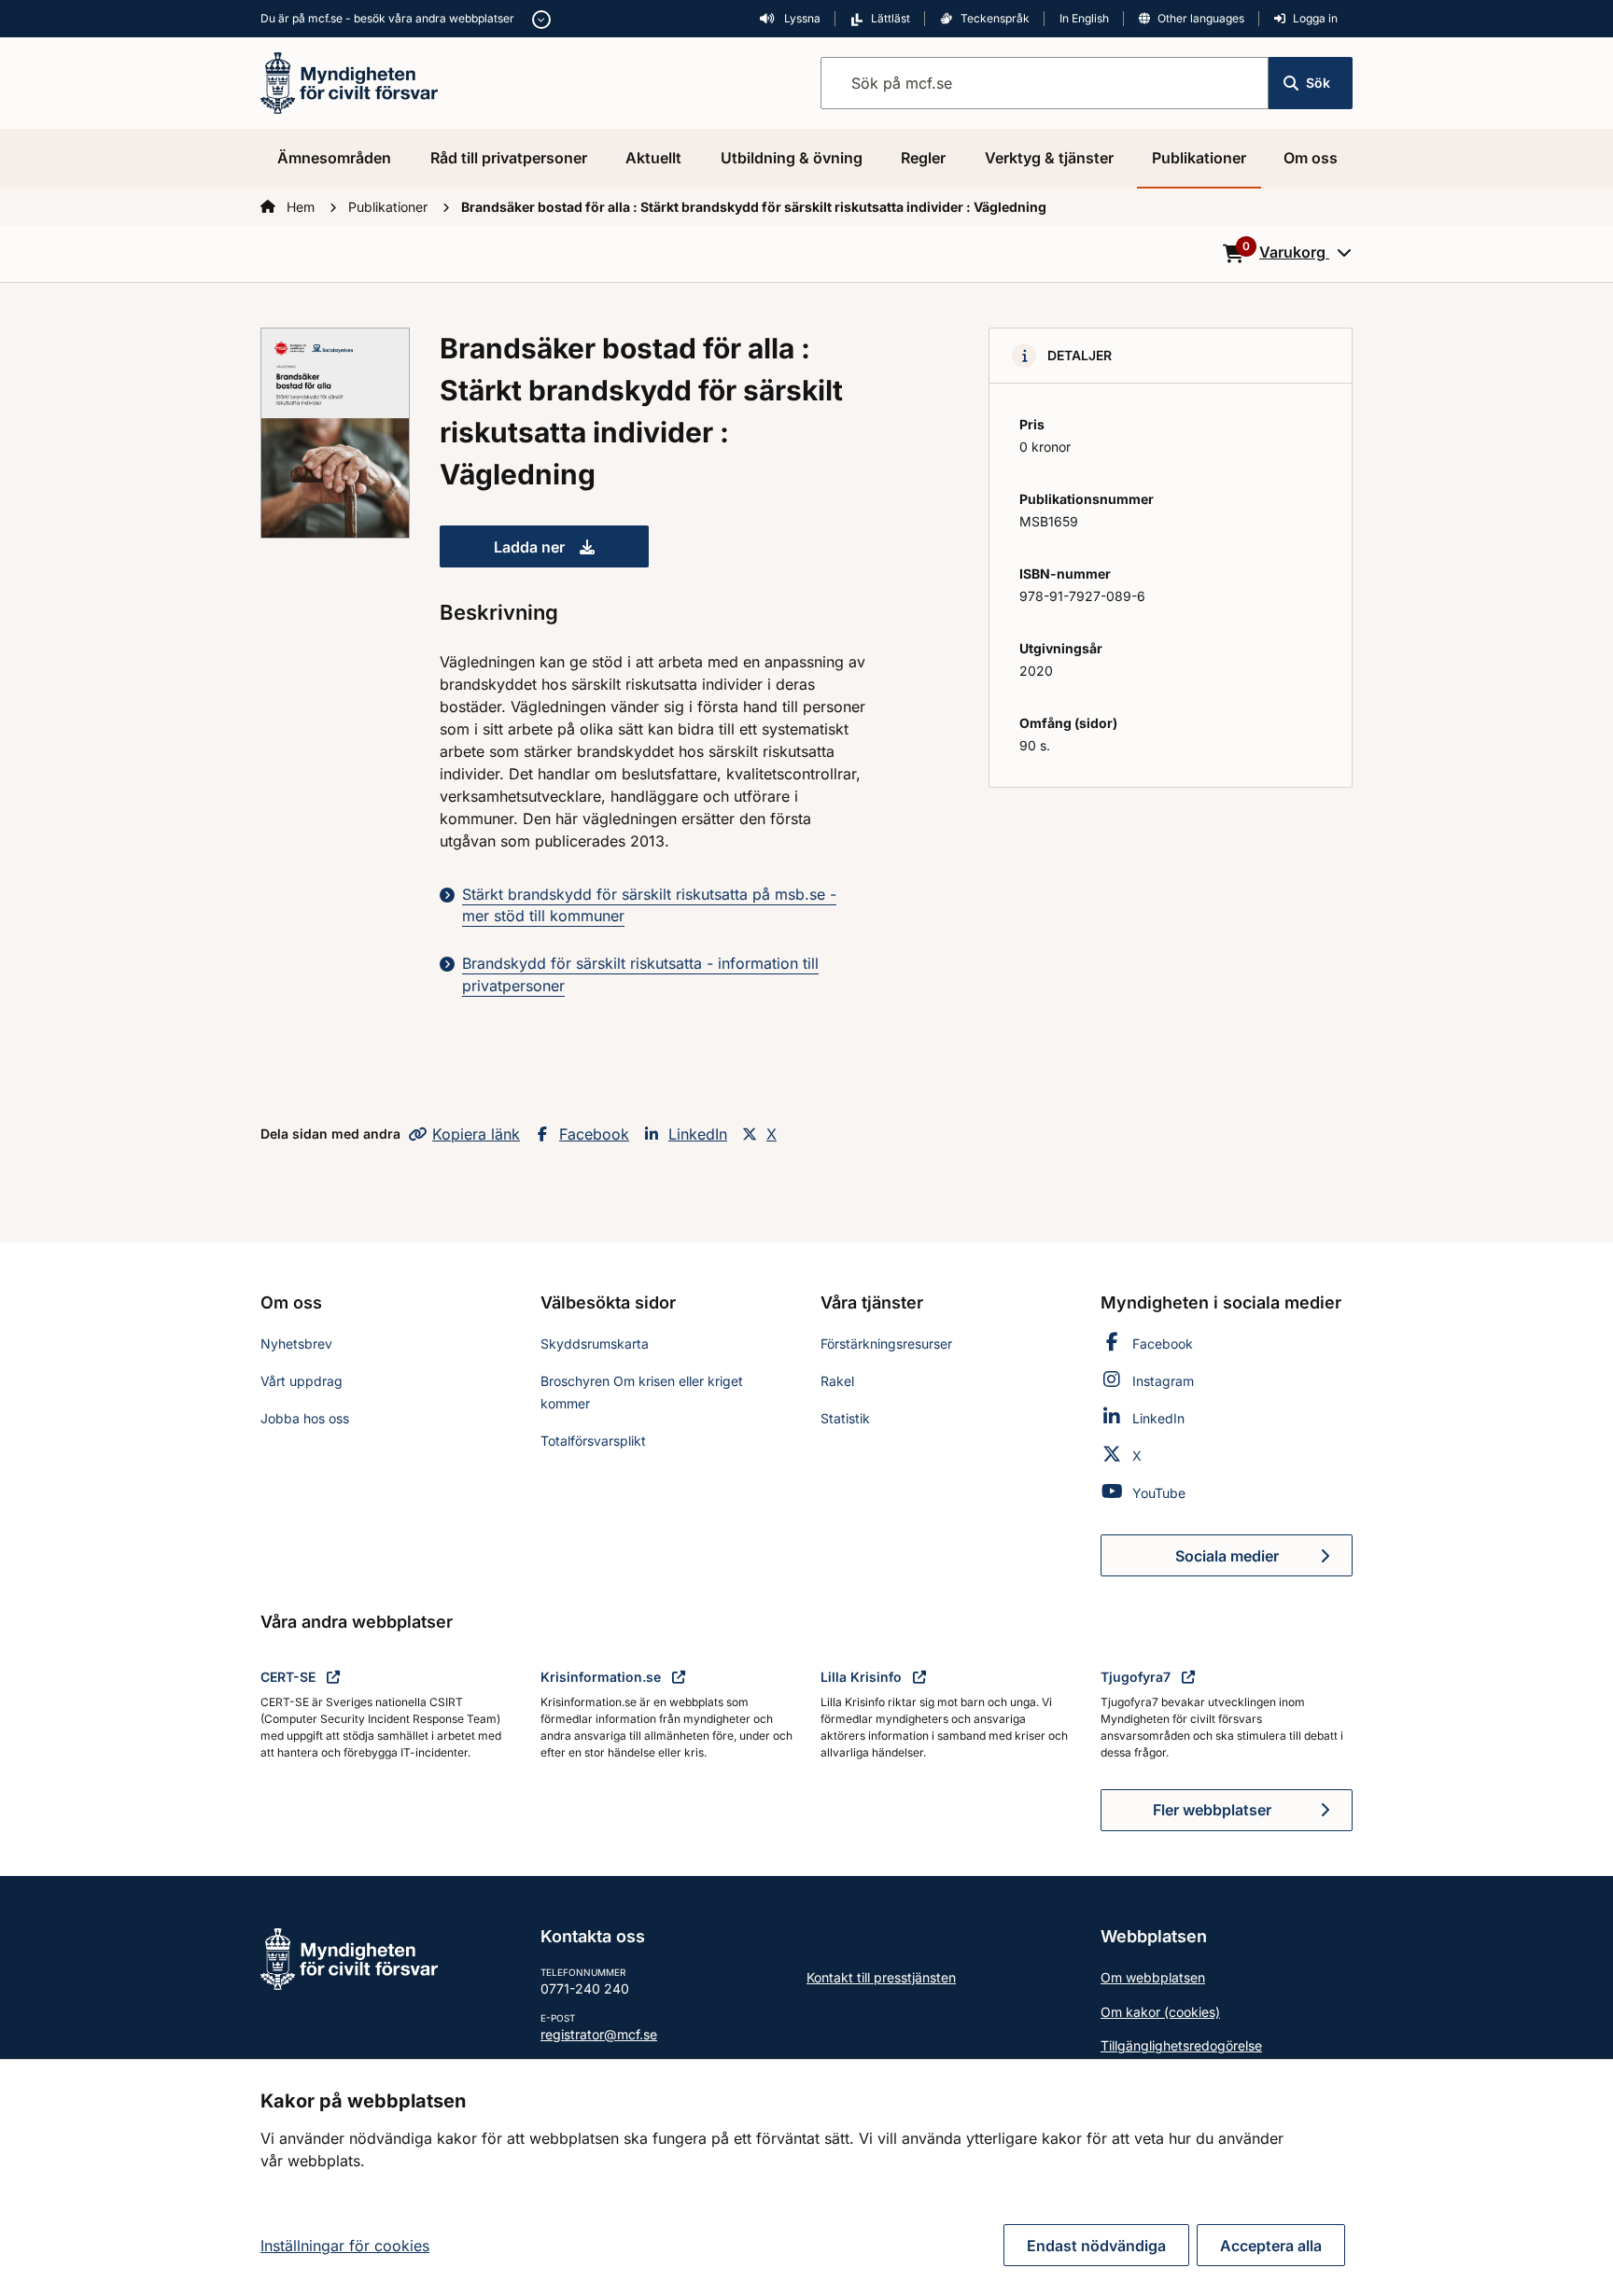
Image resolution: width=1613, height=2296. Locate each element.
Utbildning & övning (792, 158)
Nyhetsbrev (296, 1344)
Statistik (845, 1418)
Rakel (837, 1381)
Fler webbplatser (1212, 1810)
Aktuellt (653, 158)
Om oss (1311, 158)
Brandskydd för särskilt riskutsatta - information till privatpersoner (640, 974)
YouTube (1159, 1493)
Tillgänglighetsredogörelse (1181, 2045)
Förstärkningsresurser (886, 1344)
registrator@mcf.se (599, 2034)
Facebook (594, 1134)
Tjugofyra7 (1137, 1677)
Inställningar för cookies (345, 2246)
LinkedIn (698, 1134)
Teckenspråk (995, 18)
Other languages (1201, 18)
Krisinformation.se (603, 1677)
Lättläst (891, 18)
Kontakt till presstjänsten (881, 1977)
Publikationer (1199, 158)
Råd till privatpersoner (509, 158)
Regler (923, 158)
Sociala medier (1264, 1561)
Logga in (1315, 18)
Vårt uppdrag (302, 1381)
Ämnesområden (334, 158)
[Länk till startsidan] (349, 81)
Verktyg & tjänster (1049, 158)
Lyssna (801, 18)
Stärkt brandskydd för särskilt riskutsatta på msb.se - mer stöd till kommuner (649, 905)
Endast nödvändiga (1096, 2246)
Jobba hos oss (305, 1418)
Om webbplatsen (1153, 1977)
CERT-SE (290, 1677)
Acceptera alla (1271, 2246)
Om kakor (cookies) (1160, 2012)
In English (1084, 18)
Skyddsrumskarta (595, 1344)
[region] (806, 2177)
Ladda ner (571, 553)
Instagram (1163, 1381)
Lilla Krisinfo (863, 1677)
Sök (1318, 83)
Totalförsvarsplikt (593, 1441)
